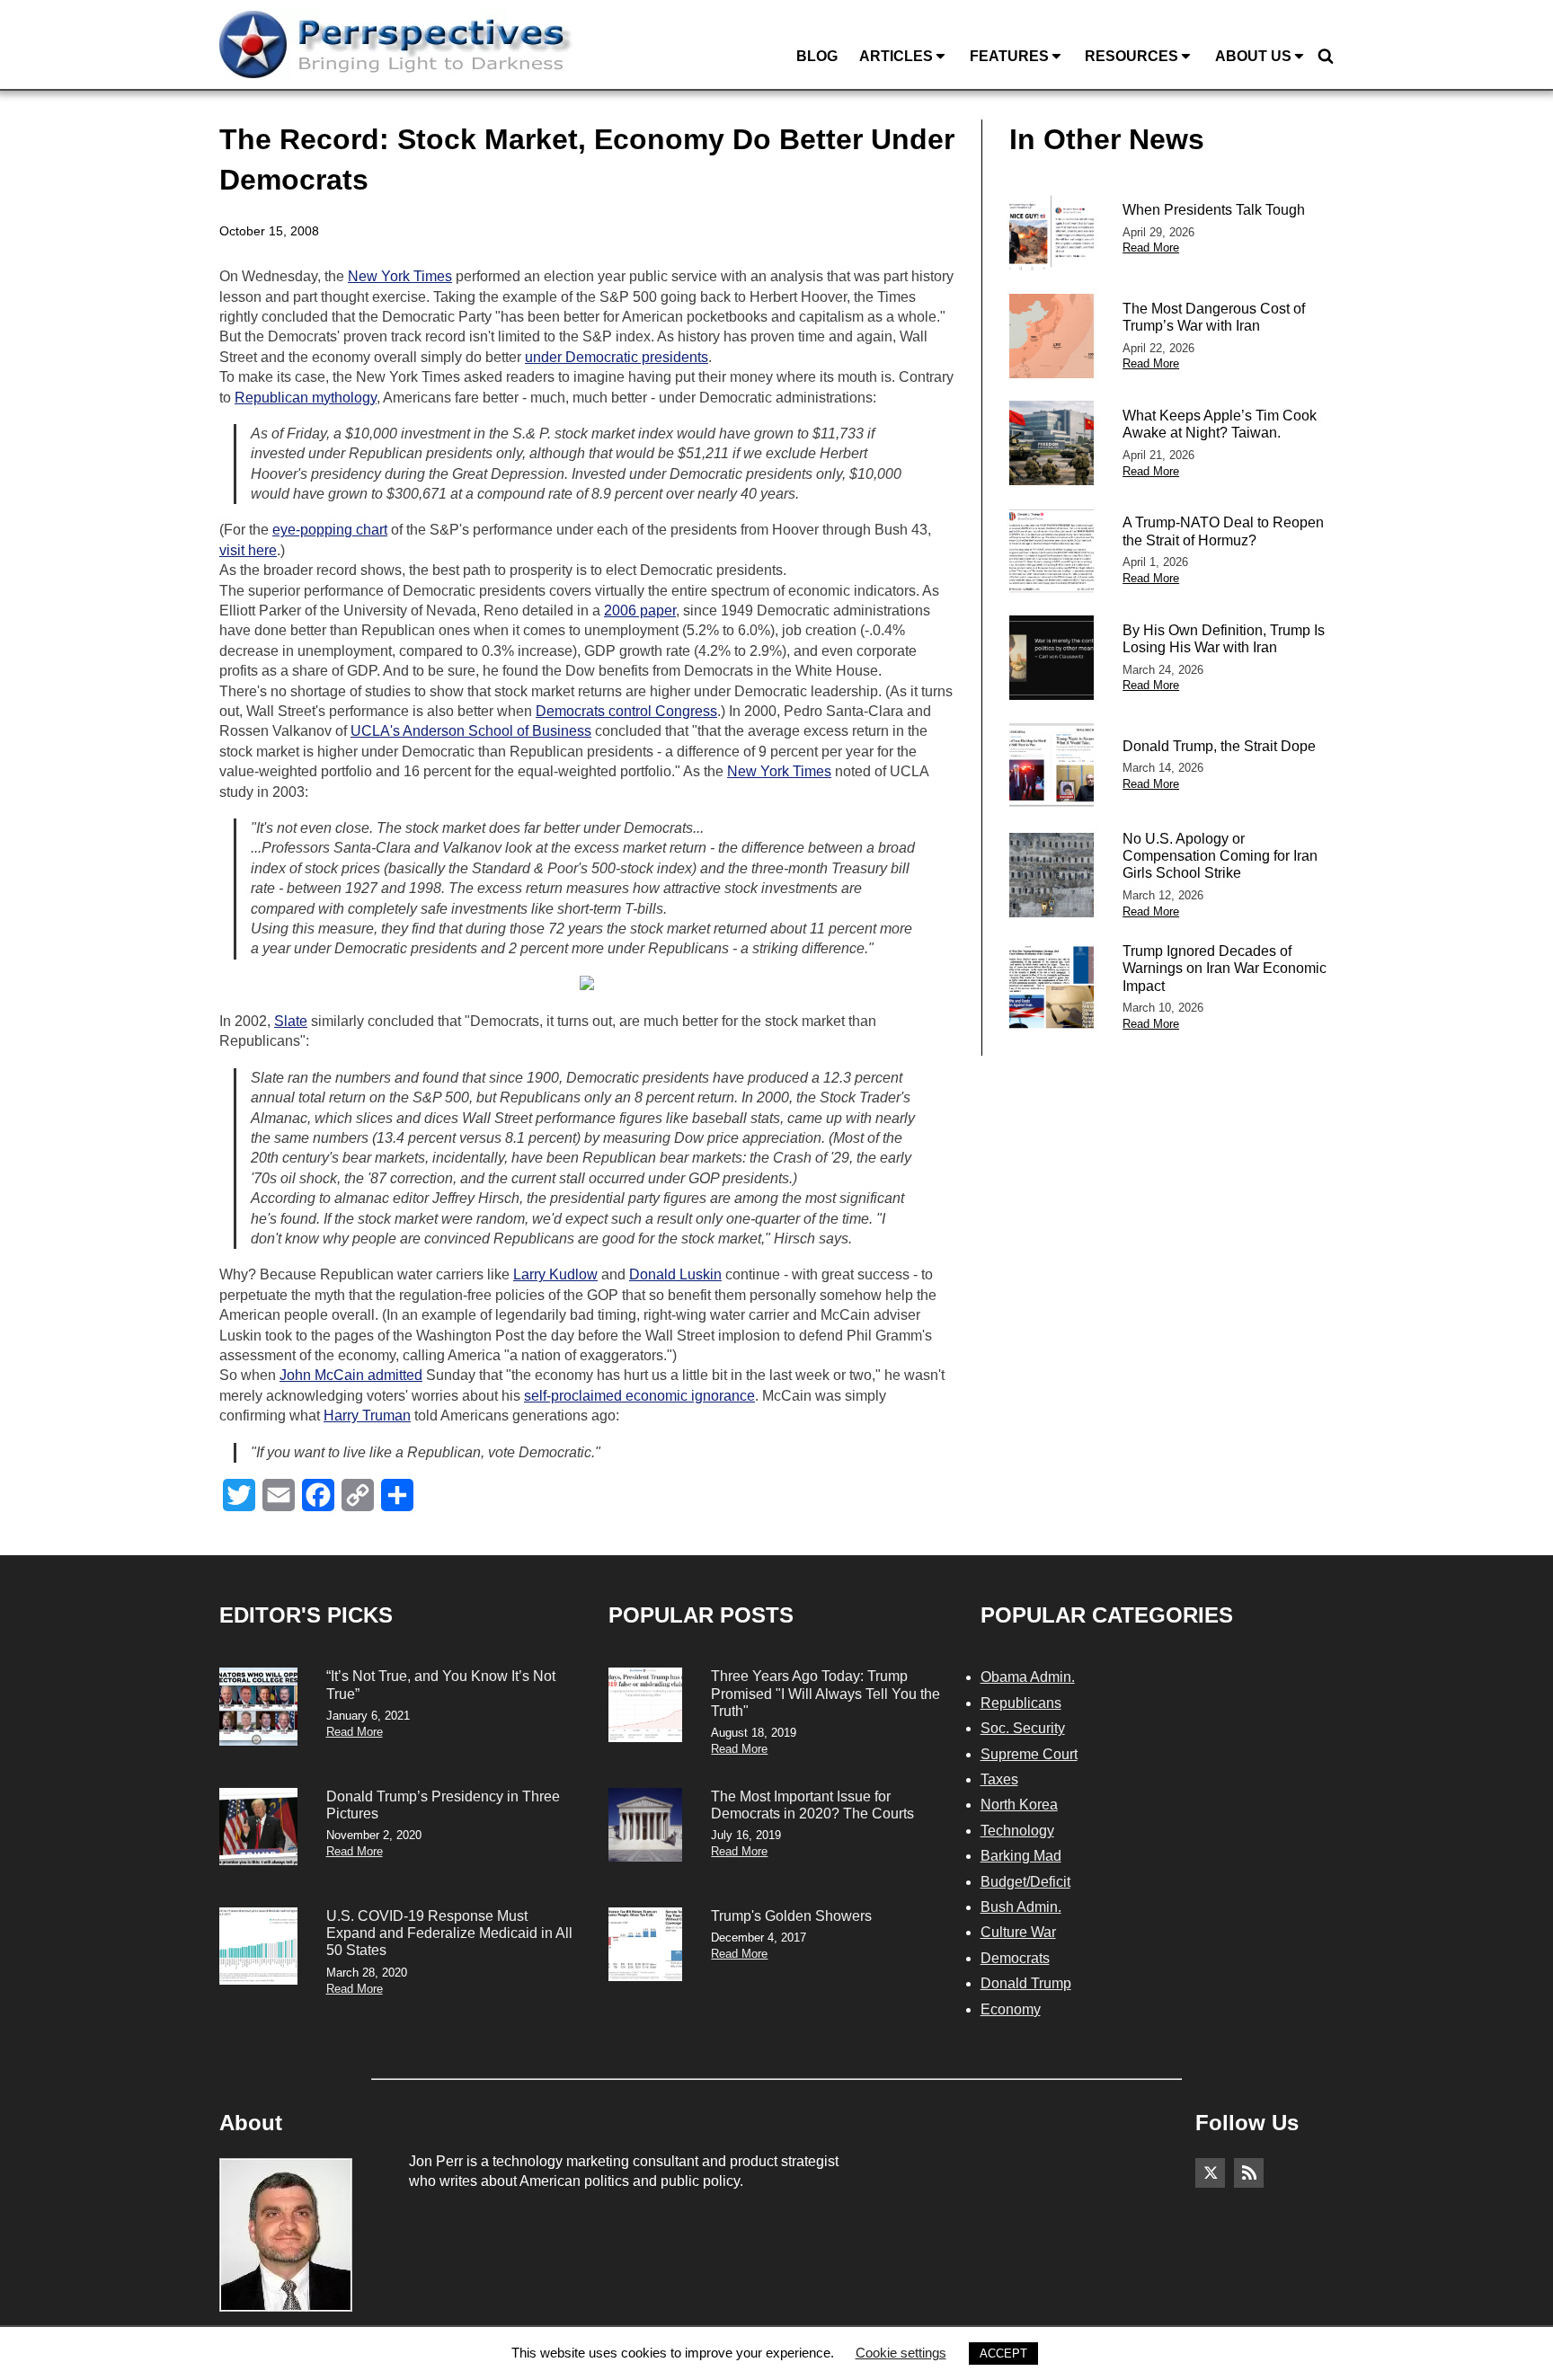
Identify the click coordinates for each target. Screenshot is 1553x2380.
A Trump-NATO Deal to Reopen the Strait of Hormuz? (1223, 531)
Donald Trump (1026, 1983)
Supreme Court (1029, 1754)
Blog (817, 56)
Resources (1131, 56)
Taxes (999, 1779)
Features (1009, 56)
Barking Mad (1021, 1856)
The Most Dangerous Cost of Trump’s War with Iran (1214, 317)
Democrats (1015, 1958)
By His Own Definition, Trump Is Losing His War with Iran (1224, 639)
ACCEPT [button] (1003, 2353)
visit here (248, 550)
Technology (1017, 1831)
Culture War (1018, 1932)
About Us (1253, 56)
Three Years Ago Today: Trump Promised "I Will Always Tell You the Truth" (825, 1693)
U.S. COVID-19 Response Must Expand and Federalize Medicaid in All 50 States (449, 1933)
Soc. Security (1023, 1728)
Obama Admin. (1028, 1677)
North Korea (1019, 1805)
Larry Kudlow (555, 1274)
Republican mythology (306, 398)
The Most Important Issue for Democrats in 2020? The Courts (812, 1805)
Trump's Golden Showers (791, 1916)
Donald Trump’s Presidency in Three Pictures (443, 1805)
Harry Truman (367, 1416)
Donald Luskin (675, 1274)
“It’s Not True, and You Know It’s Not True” (441, 1685)
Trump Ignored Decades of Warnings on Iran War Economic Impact (1225, 968)
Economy (1011, 2009)
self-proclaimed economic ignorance (639, 1396)
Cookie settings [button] (901, 2353)
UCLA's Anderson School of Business (471, 731)
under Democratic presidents (617, 357)
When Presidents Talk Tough (1214, 210)
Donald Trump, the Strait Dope (1219, 746)
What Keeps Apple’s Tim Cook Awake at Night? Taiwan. (1220, 424)
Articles (896, 56)
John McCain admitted (351, 1375)
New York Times (400, 276)
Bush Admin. (1021, 1907)
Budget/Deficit (1025, 1882)
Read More (1151, 248)
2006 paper (640, 610)
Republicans (1021, 1703)
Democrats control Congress (626, 711)
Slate (291, 1021)
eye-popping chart (330, 530)
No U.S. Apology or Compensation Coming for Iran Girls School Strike (1220, 856)
